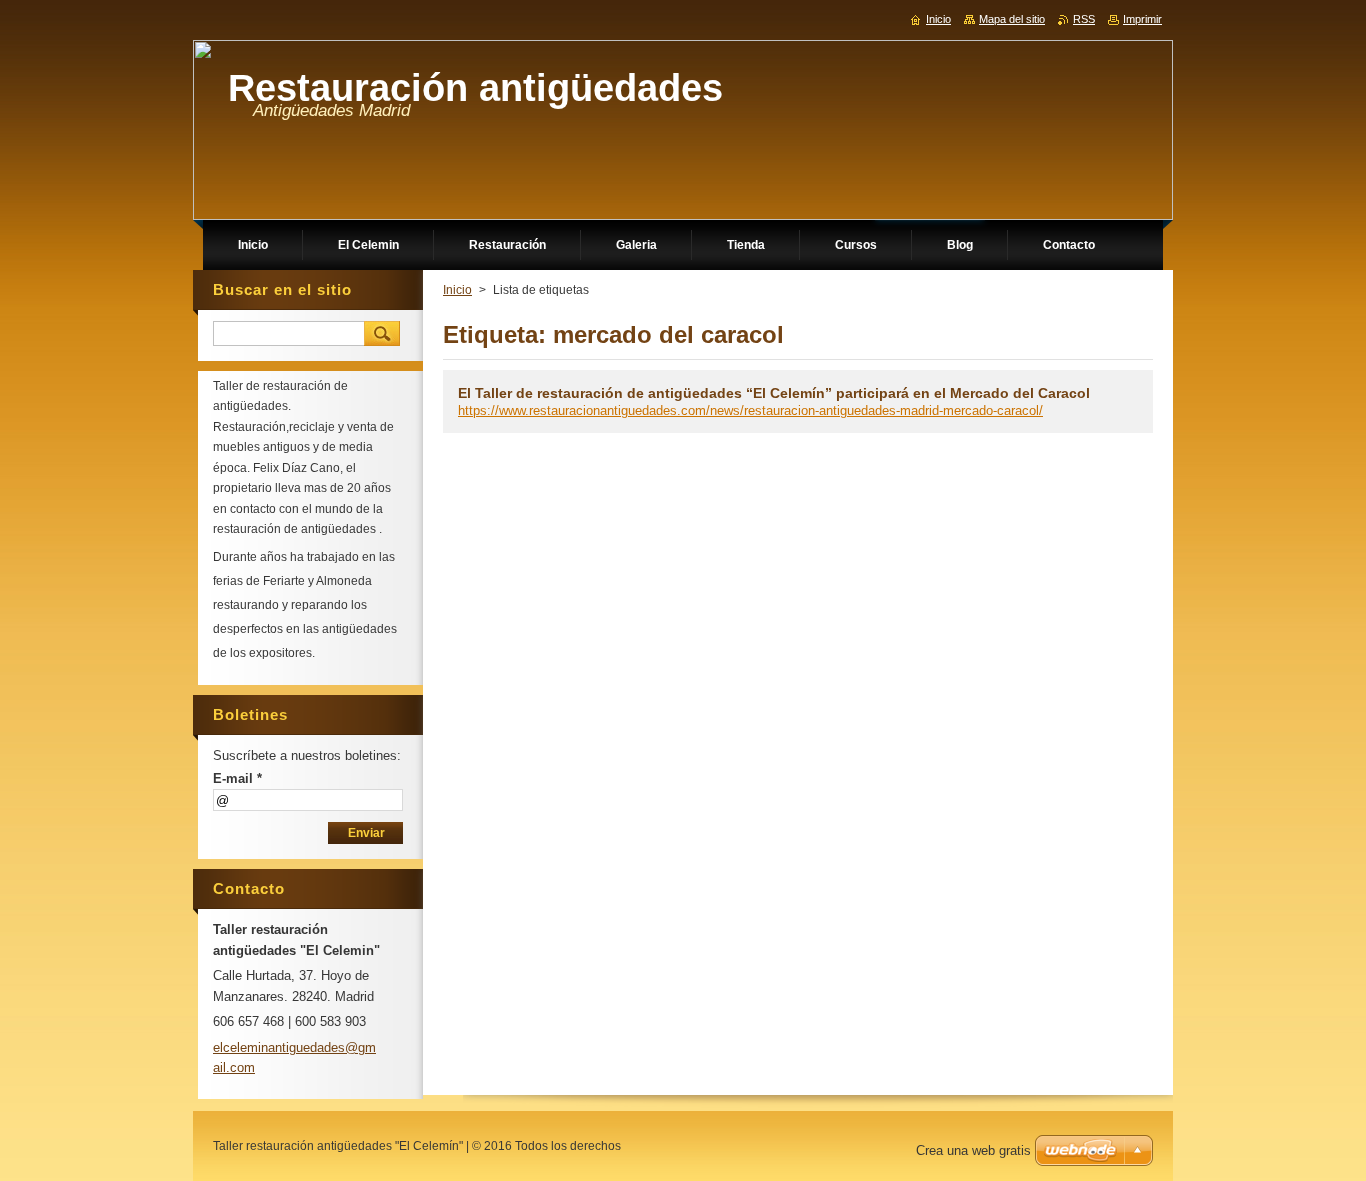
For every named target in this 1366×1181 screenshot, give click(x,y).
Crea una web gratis (973, 1150)
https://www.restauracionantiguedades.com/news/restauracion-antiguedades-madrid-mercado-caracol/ (750, 410)
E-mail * (237, 778)
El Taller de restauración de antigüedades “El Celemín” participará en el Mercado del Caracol (774, 393)
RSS (1084, 19)
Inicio (457, 290)
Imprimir (1142, 19)
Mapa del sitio (1012, 19)
